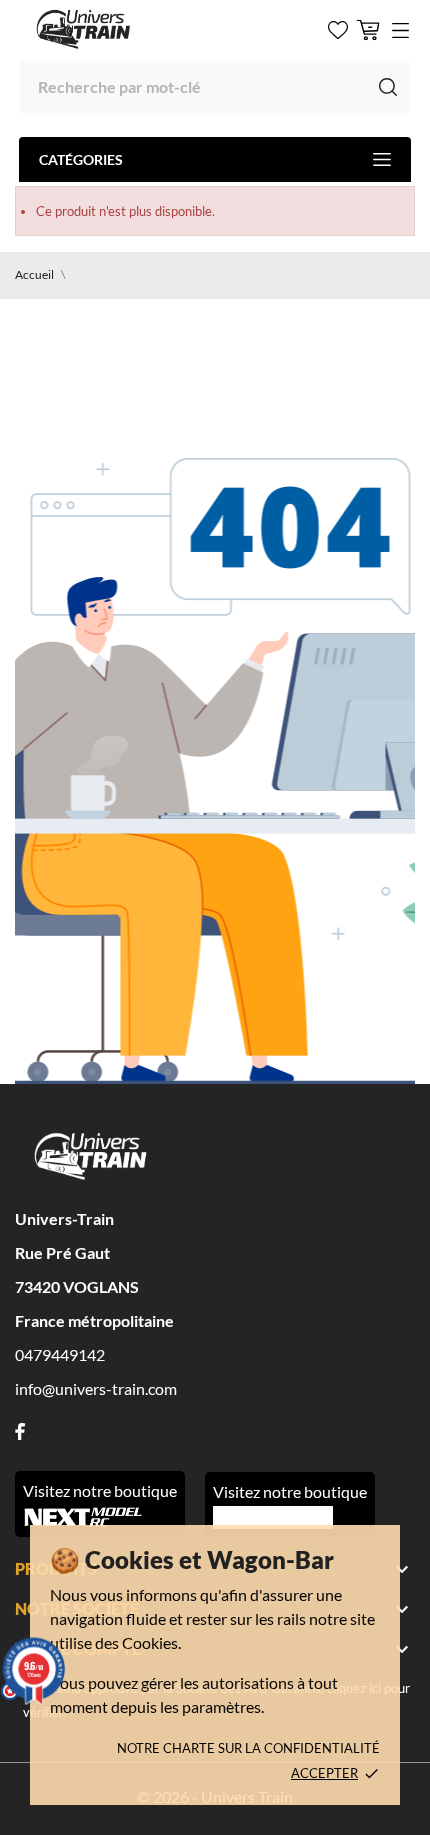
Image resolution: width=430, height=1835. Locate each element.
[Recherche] (388, 87)
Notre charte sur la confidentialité (248, 1748)
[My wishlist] (338, 30)
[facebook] (20, 1431)
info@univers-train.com (96, 1388)
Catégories (81, 159)
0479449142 (60, 1354)
